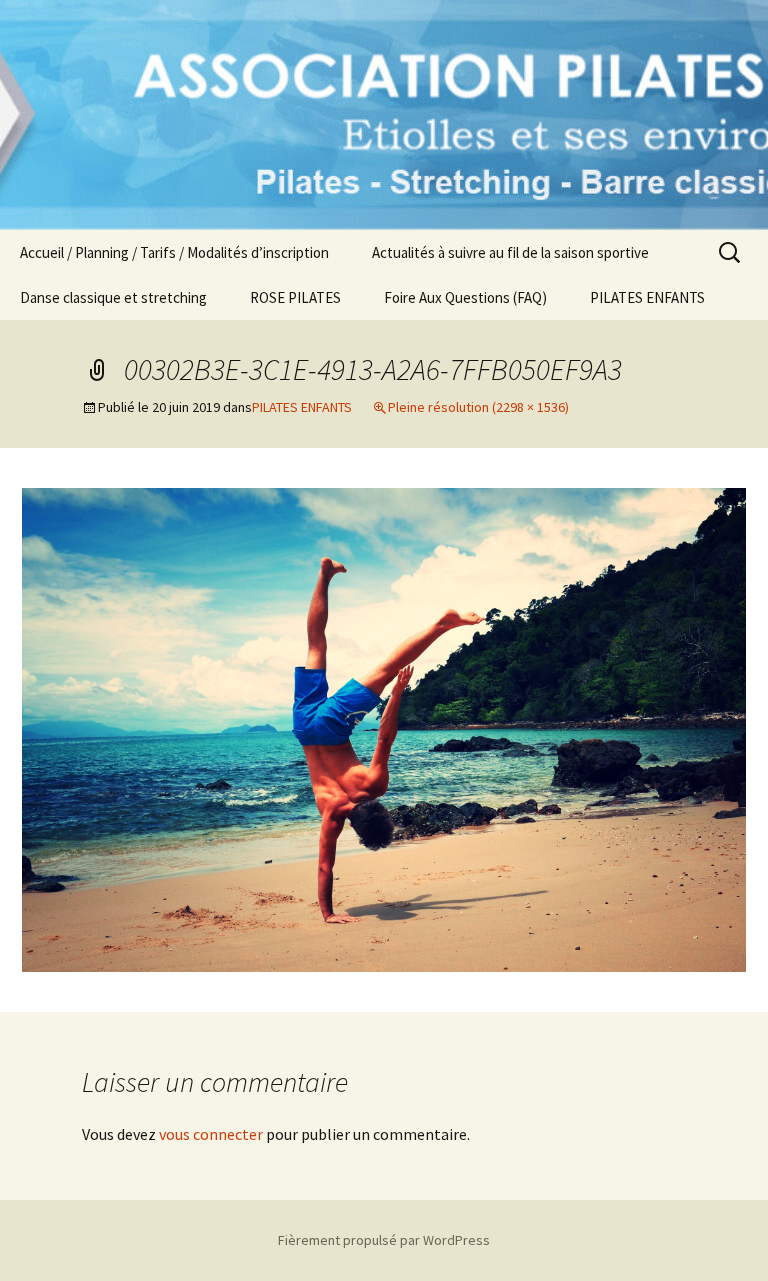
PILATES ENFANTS (647, 297)
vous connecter (211, 1134)
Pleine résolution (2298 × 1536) (478, 407)
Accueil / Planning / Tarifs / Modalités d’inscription (174, 252)
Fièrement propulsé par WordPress (384, 1240)
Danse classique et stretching (113, 297)
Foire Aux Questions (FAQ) (465, 297)
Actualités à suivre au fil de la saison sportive (510, 252)
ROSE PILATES (295, 297)
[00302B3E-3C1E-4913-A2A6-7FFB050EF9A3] (384, 728)
